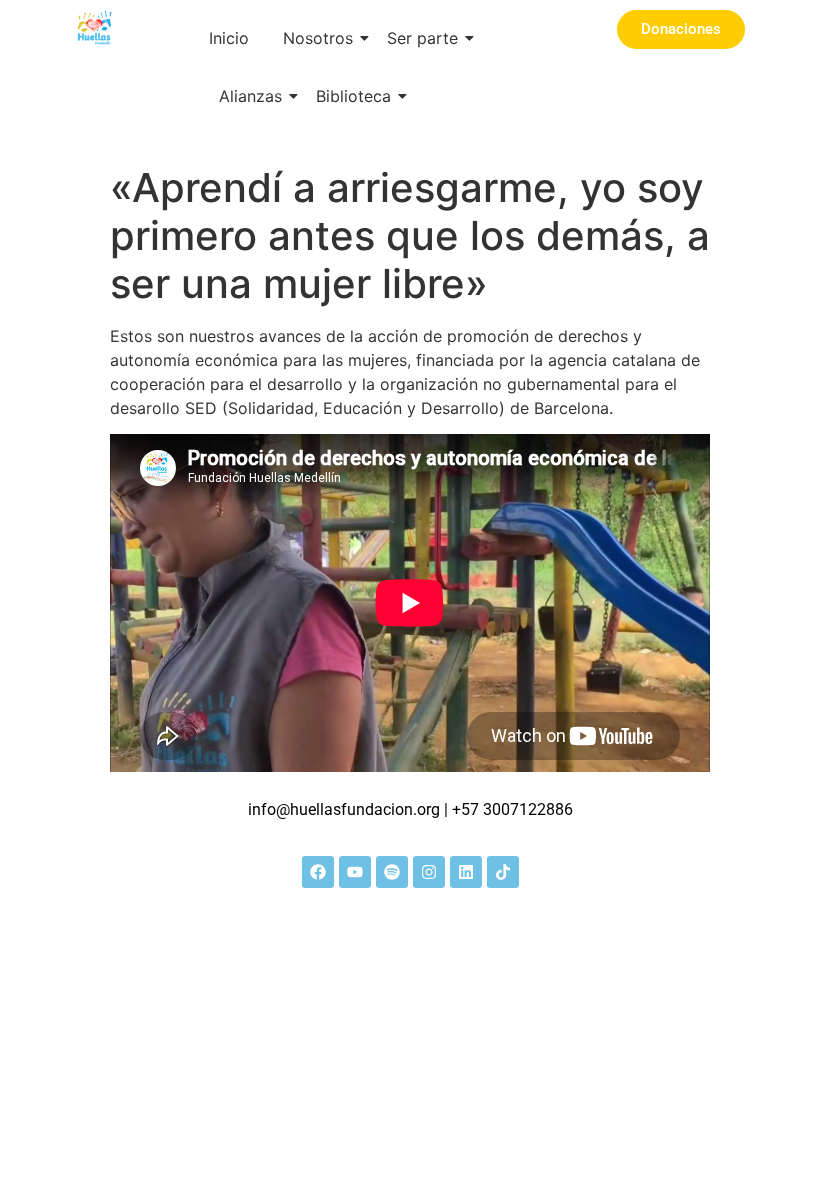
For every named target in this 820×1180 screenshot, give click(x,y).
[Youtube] (355, 872)
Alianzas (250, 96)
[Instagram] (429, 872)
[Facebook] (318, 872)
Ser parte (422, 38)
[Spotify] (392, 872)
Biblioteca (353, 96)
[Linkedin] (466, 872)
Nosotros (318, 38)
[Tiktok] (503, 872)
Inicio (229, 38)
